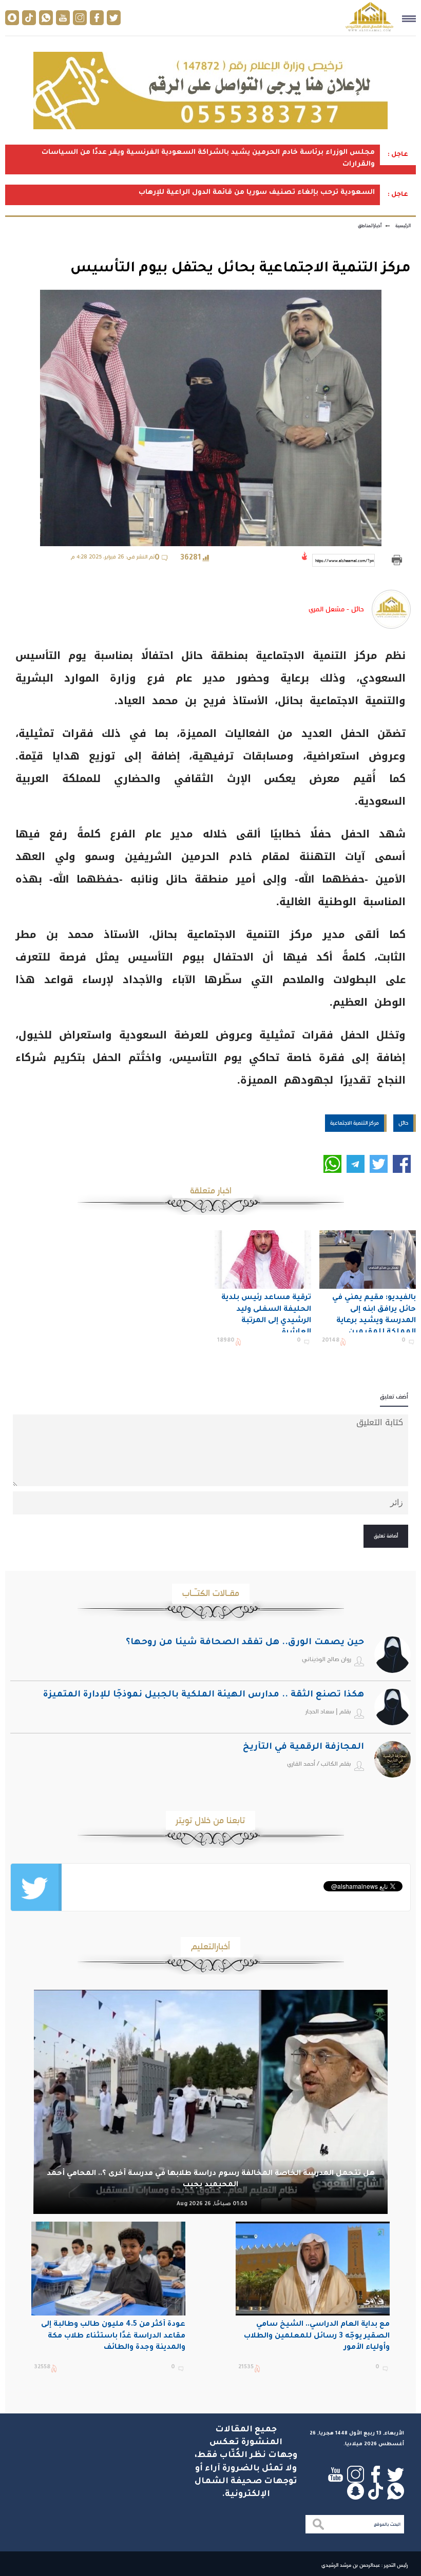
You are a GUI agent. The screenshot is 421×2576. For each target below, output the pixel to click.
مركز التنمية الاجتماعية (355, 1123)
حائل (403, 1123)
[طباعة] (397, 560)
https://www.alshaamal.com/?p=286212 (345, 561)
